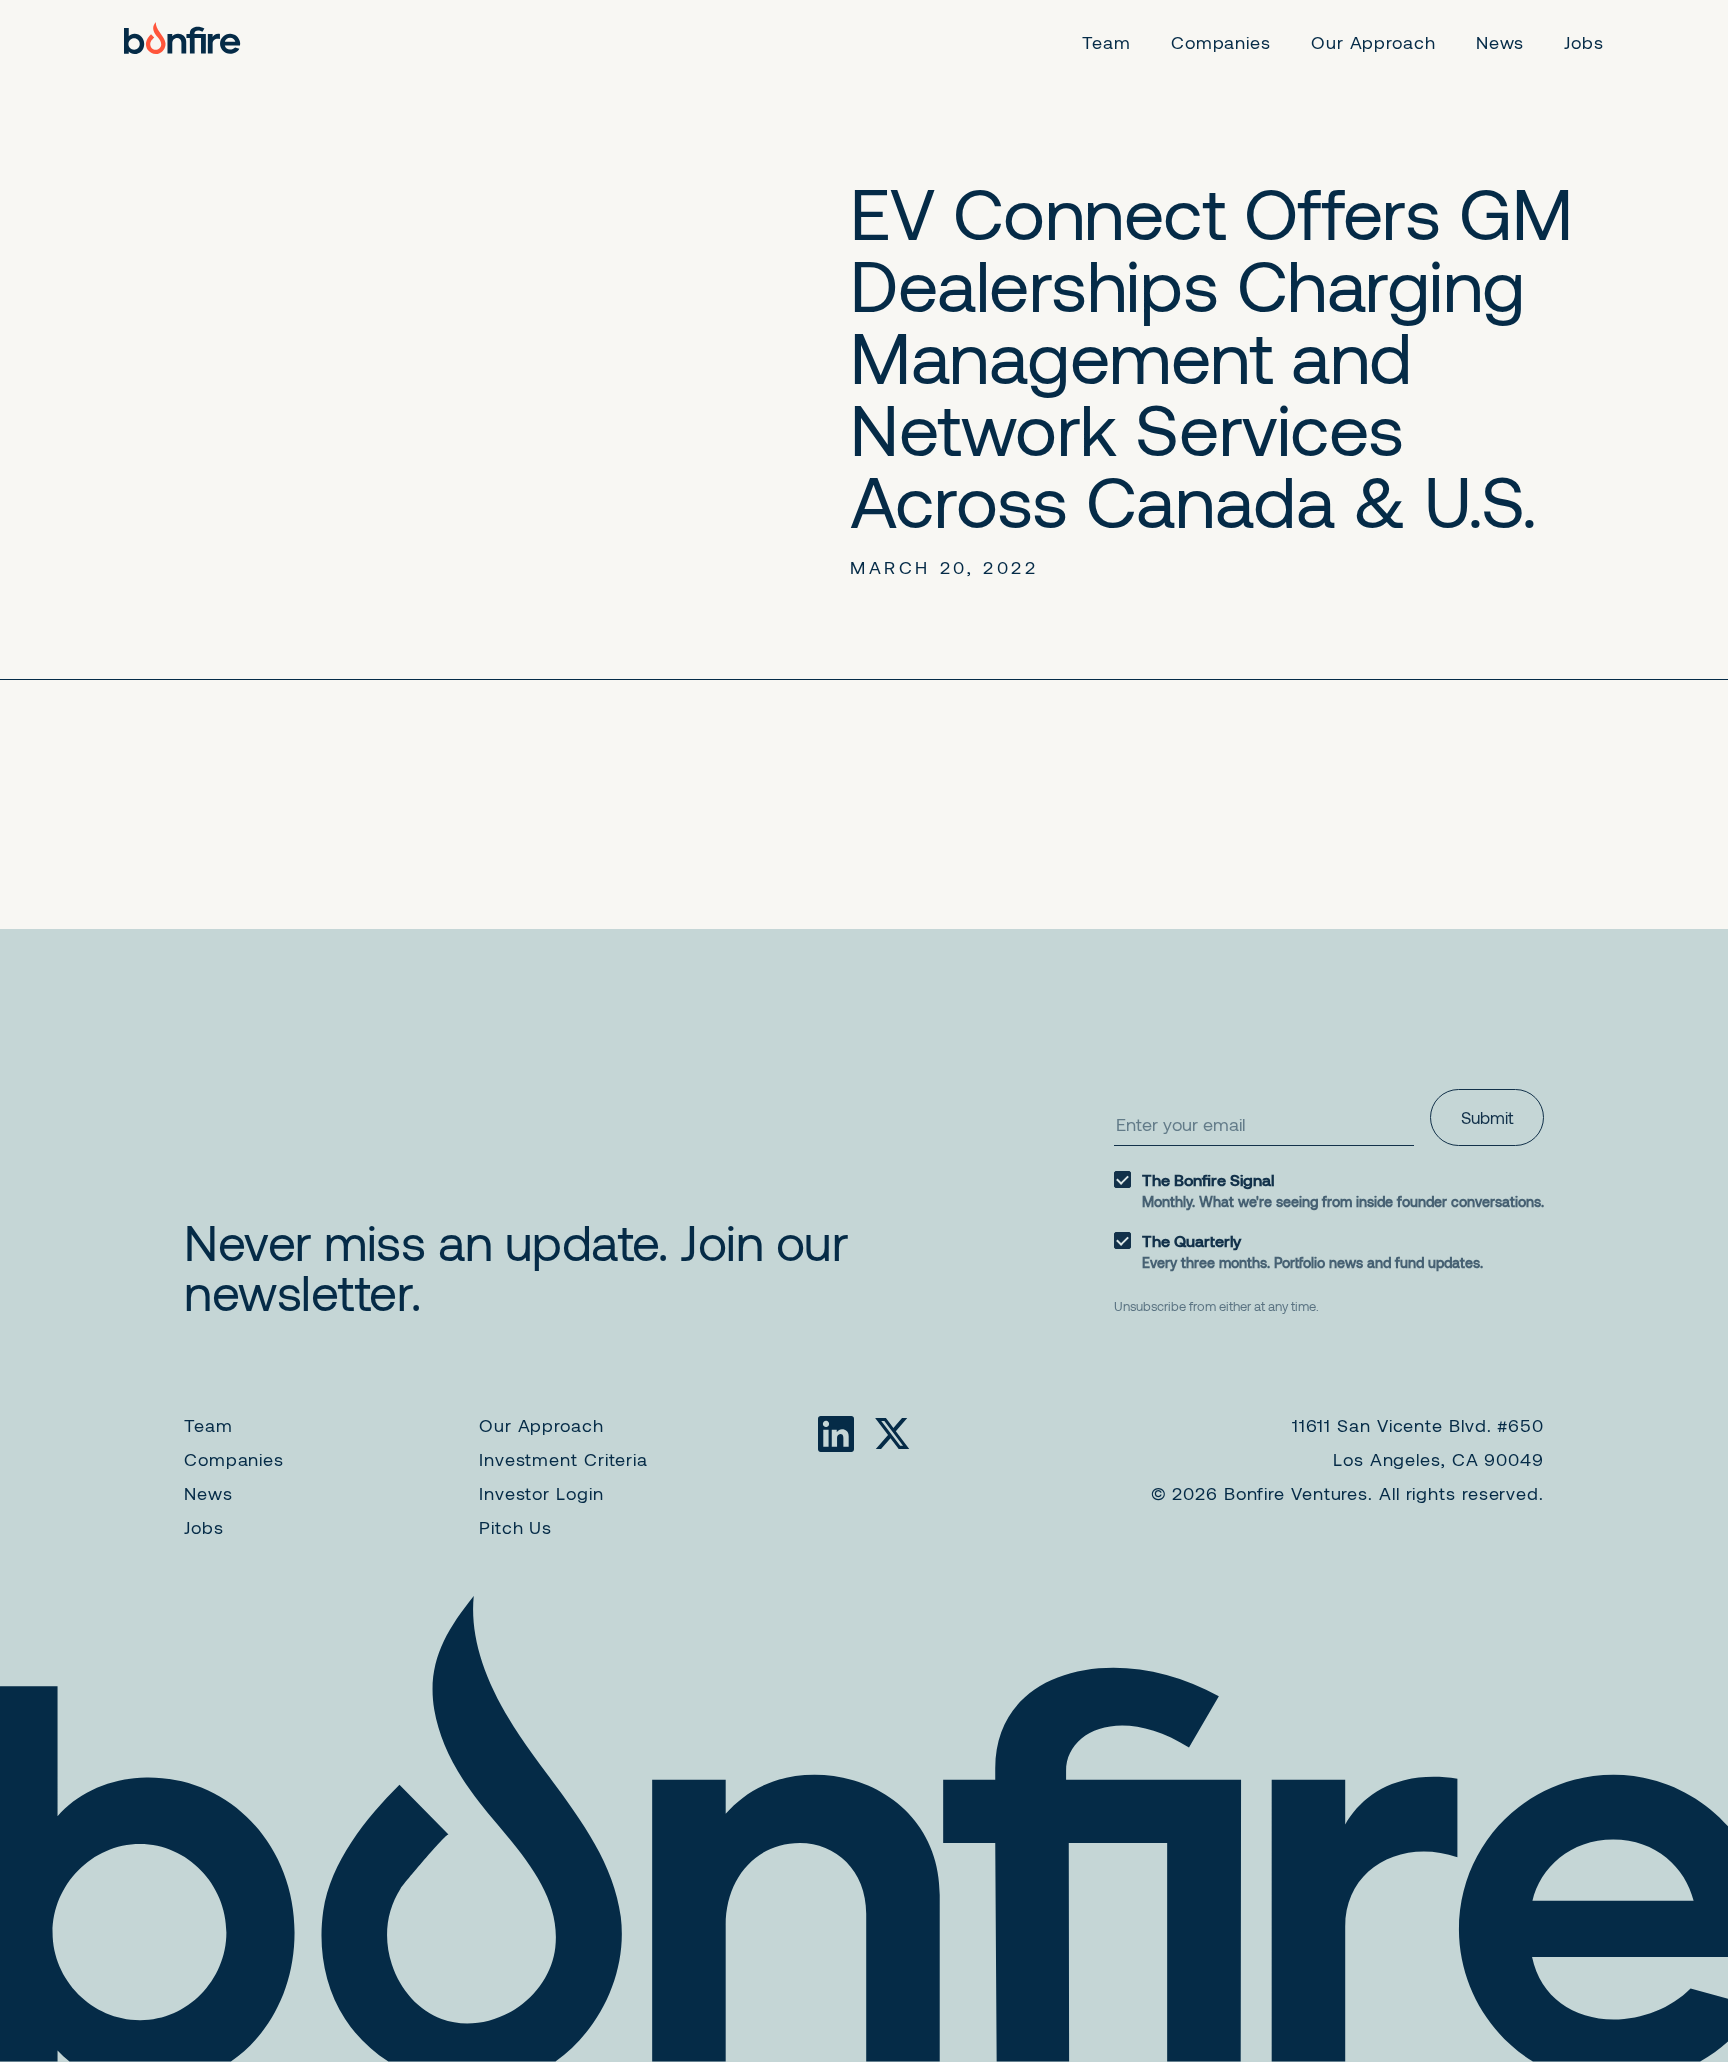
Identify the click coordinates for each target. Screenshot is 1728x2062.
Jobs (204, 1527)
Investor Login (541, 1493)
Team (208, 1425)
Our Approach (541, 1425)
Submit (1487, 1117)
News (208, 1493)
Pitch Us (515, 1527)
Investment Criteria (563, 1459)
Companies (234, 1459)
